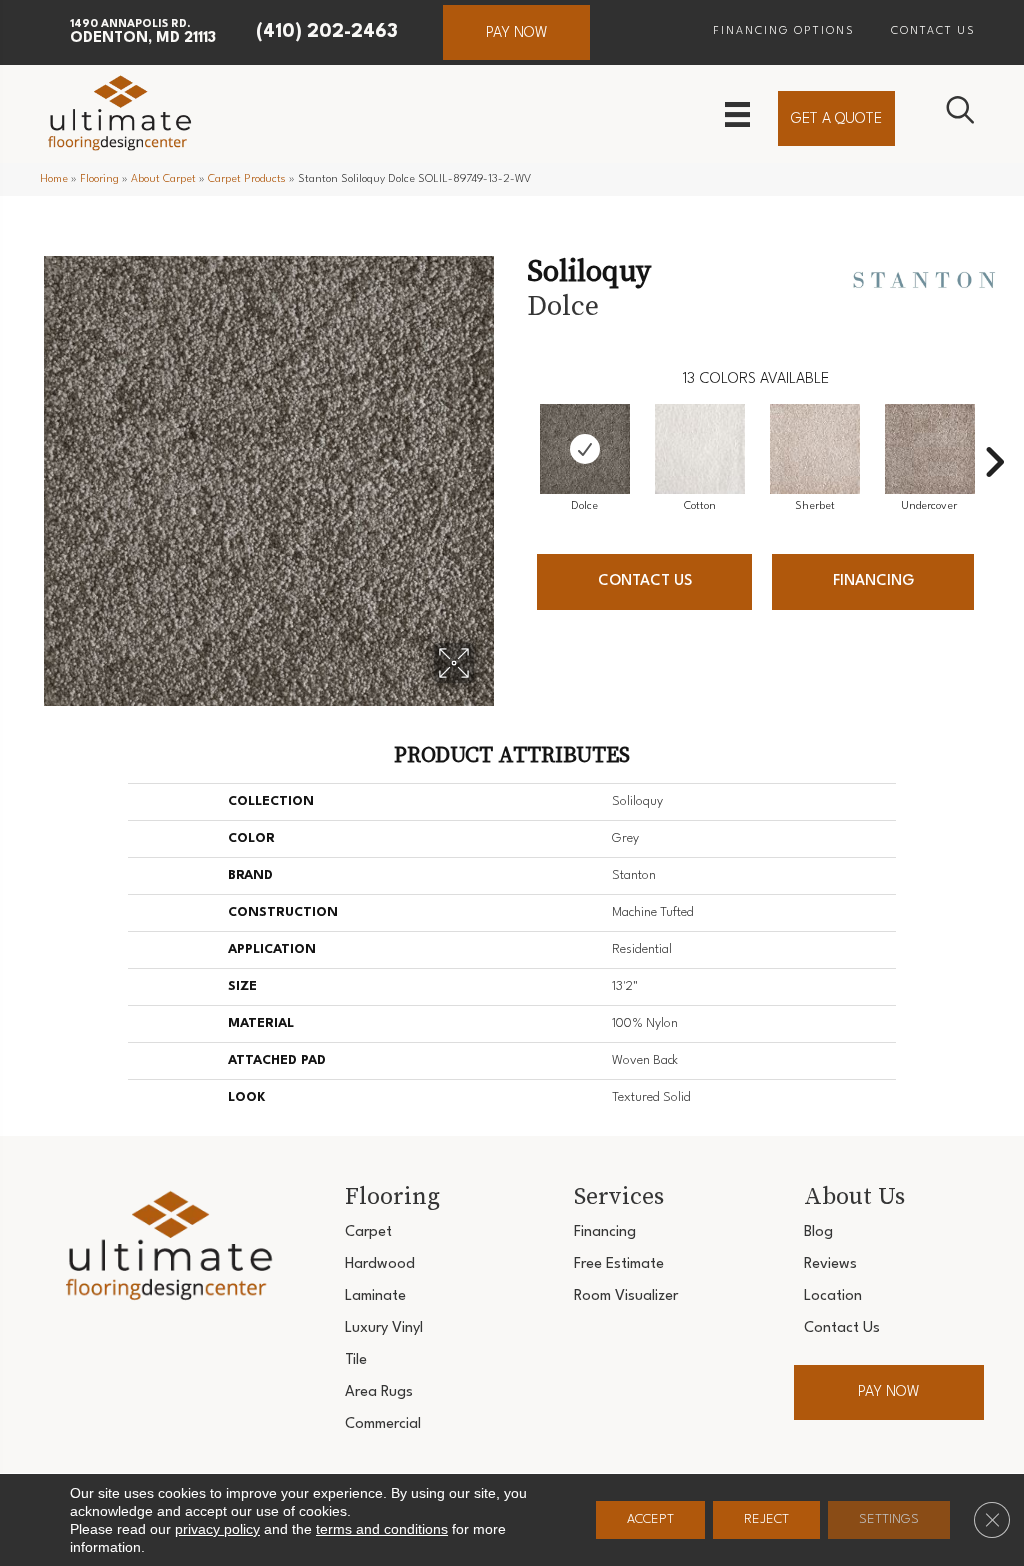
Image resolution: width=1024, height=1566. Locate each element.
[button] (516, 32)
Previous (517, 432)
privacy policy (217, 1529)
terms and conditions (382, 1529)
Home (54, 179)
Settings (889, 1519)
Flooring (99, 179)
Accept (650, 1519)
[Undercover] (930, 449)
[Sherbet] (815, 449)
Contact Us (645, 581)
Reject (766, 1519)
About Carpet (163, 179)
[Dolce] (585, 449)
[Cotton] (700, 449)
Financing (873, 581)
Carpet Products (247, 179)
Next (994, 432)
